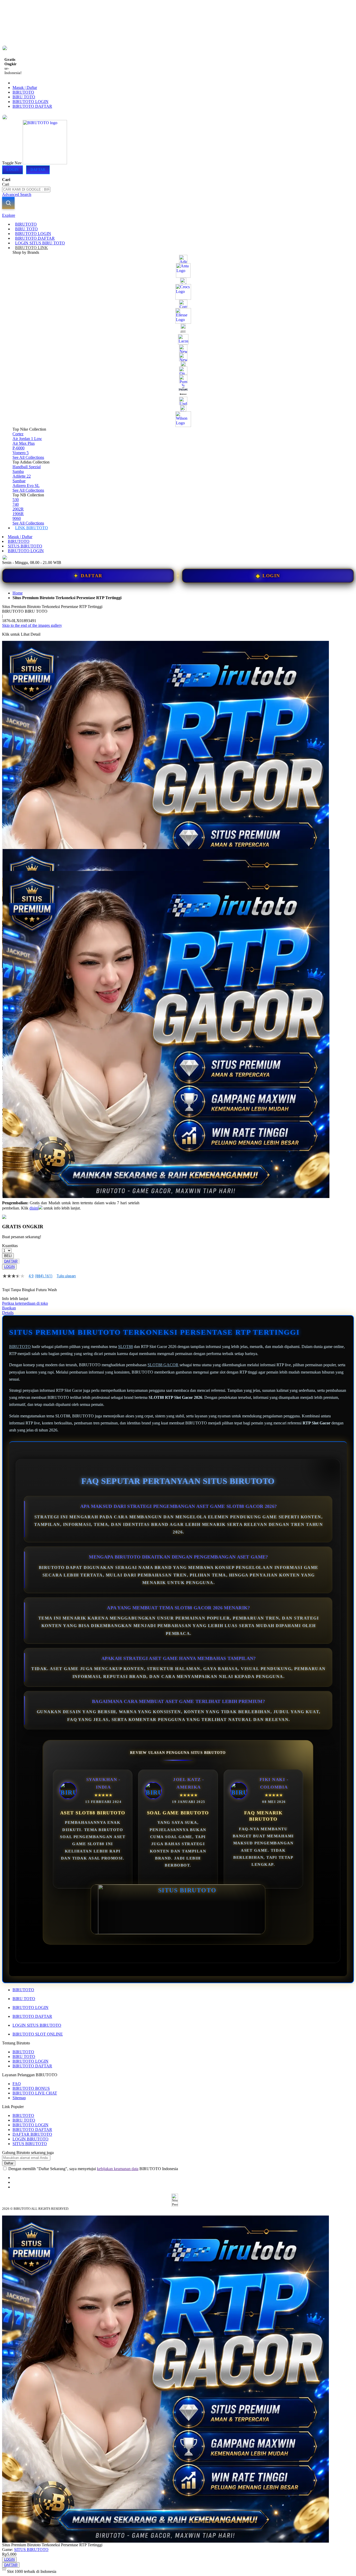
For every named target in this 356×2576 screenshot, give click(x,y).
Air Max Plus (24, 443)
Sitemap (19, 2098)
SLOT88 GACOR (163, 1365)
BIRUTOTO (23, 92)
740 (16, 504)
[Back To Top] (4, 2568)
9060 (17, 518)
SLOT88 (125, 1347)
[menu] (178, 376)
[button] (13, 859)
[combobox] (26, 189)
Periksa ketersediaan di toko (25, 1303)
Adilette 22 (22, 476)
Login (13, 170)
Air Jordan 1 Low (27, 439)
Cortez (18, 434)
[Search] (8, 203)
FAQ (17, 2084)
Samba (18, 471)
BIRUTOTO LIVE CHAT (35, 2093)
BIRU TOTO (24, 97)
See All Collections (28, 457)
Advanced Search (17, 194)
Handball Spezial (27, 467)
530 (16, 500)
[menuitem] (26, 224)
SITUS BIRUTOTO (25, 546)
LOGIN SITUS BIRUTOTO (37, 2025)
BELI (8, 1256)
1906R (18, 514)
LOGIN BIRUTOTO (30, 2139)
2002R (18, 509)
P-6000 (19, 448)
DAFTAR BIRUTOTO (32, 2134)
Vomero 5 (21, 453)
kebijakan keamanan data (118, 2169)
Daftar (38, 170)
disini (34, 1208)
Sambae (19, 481)
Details (8, 1313)
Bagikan (9, 1308)
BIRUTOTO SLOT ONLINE (38, 2034)
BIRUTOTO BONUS (31, 2088)
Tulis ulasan (66, 1276)
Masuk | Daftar (25, 88)
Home (18, 593)
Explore (9, 215)
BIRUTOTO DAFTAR (32, 106)
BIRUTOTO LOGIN (30, 102)
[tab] (178, 215)
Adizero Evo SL (26, 486)
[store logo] (45, 163)
